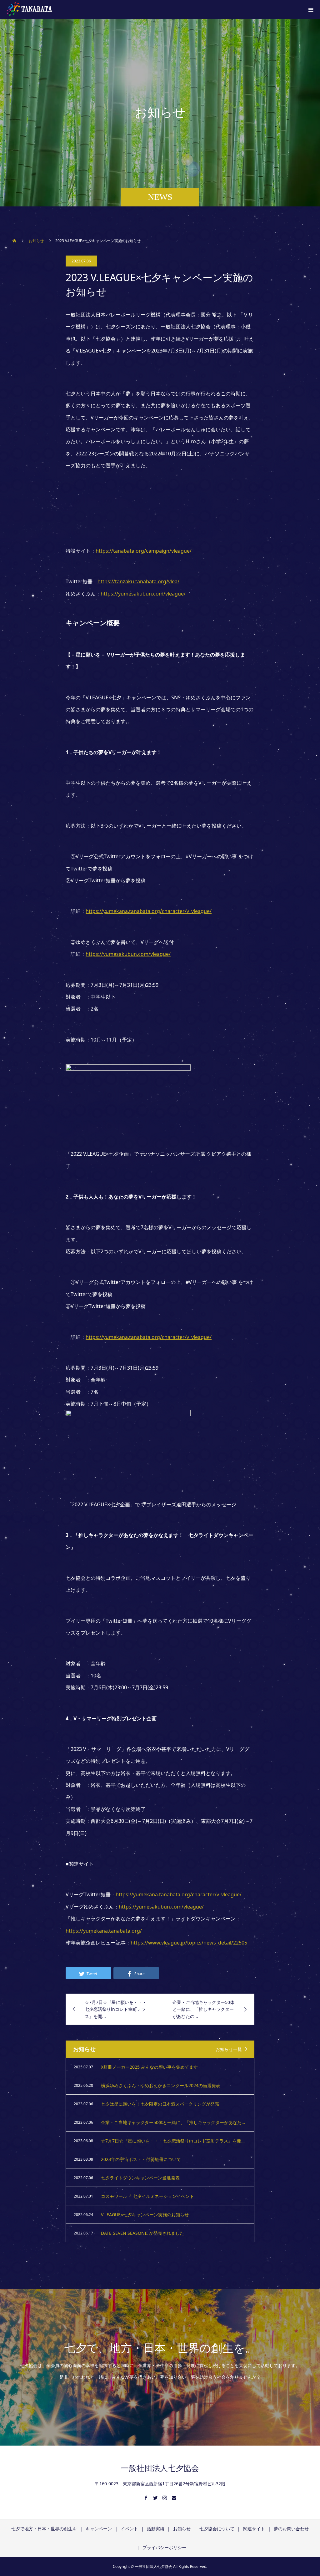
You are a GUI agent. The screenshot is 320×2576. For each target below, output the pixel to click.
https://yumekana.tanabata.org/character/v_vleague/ (149, 911)
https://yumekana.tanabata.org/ (104, 1931)
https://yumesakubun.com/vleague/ (143, 594)
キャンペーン (99, 2529)
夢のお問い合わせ (291, 2529)
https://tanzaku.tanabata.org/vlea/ (138, 581)
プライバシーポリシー (164, 2547)
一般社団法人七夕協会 (160, 2468)
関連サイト (254, 2529)
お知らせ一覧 (229, 2049)
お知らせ (182, 2529)
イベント (129, 2529)
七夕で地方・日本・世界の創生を (44, 2529)
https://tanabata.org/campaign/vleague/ (144, 551)
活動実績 (156, 2529)
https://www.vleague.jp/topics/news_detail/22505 (189, 1943)
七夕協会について (217, 2529)
